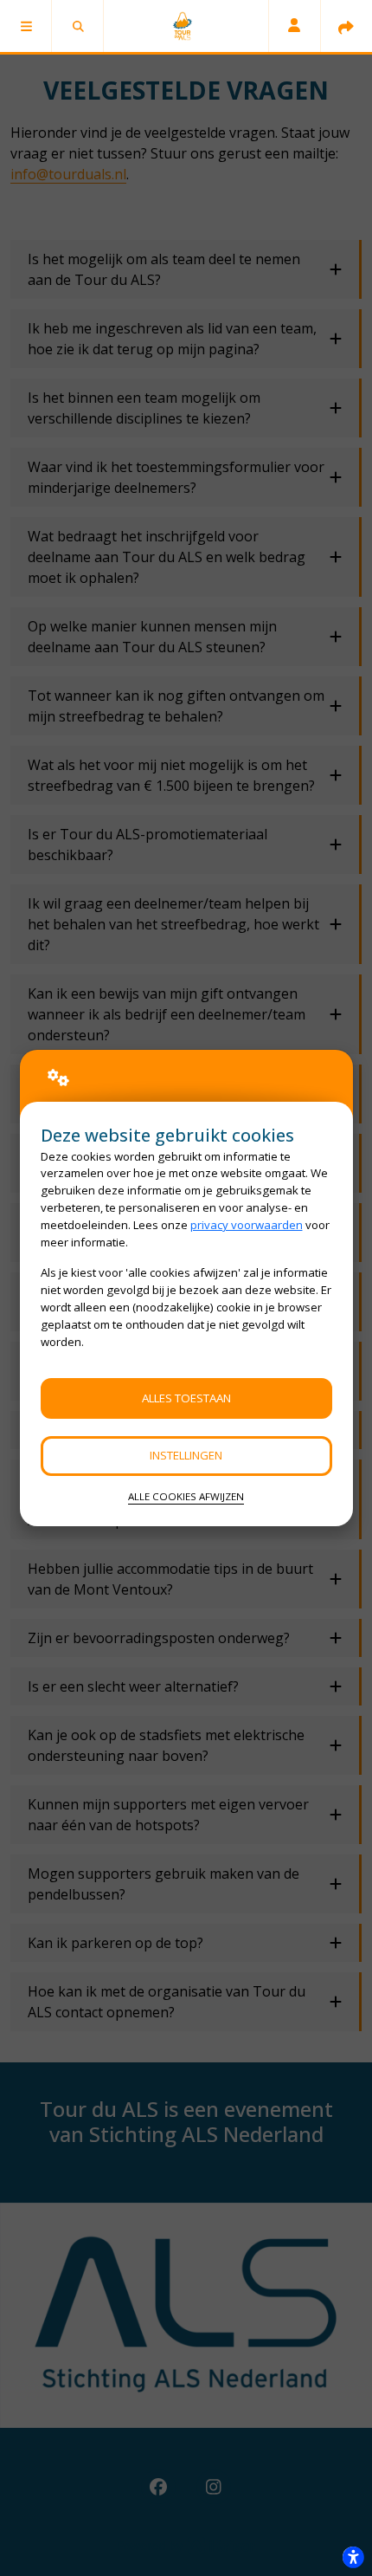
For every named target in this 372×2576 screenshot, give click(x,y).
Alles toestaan (186, 1398)
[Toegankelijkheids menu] (353, 2557)
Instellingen (186, 1455)
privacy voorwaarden (247, 1225)
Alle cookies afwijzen (186, 1496)
